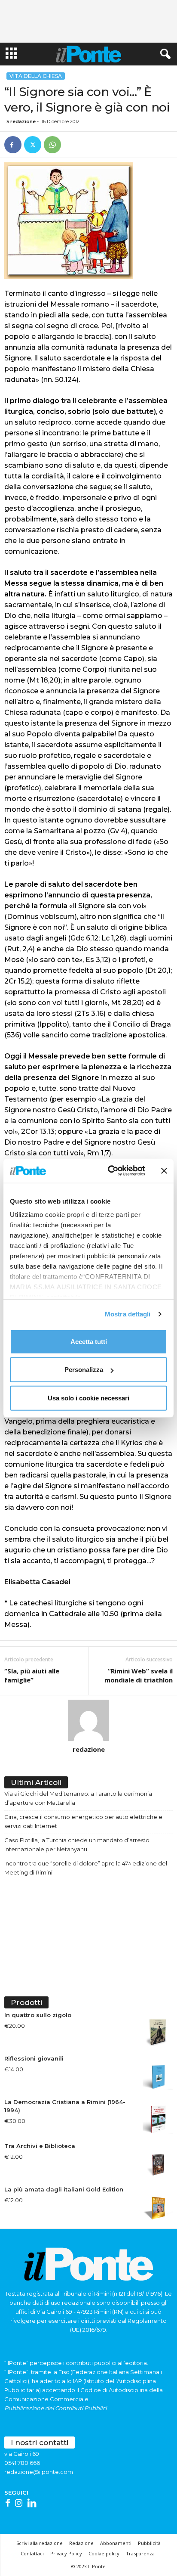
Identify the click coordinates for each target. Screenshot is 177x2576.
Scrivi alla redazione (40, 2543)
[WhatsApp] (52, 145)
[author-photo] (88, 1720)
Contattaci (32, 2553)
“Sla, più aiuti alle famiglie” (32, 1675)
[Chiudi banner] (164, 1171)
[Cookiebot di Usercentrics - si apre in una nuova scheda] (110, 1171)
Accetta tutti (89, 1341)
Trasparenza (140, 2553)
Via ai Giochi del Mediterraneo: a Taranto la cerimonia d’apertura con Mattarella (78, 1798)
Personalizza (84, 1370)
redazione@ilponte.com (39, 2472)
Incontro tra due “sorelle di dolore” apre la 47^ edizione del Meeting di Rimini (86, 1868)
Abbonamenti (116, 2543)
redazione (23, 121)
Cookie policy (104, 2553)
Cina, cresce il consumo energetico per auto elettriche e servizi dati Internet (83, 1821)
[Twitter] (33, 145)
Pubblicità (149, 2543)
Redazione (81, 2543)
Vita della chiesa (36, 76)
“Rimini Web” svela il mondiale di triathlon (139, 1675)
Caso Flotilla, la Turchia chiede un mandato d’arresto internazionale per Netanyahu (77, 1845)
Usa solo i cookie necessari (88, 1398)
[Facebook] (13, 145)
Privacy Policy (66, 2553)
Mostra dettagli (128, 1314)
